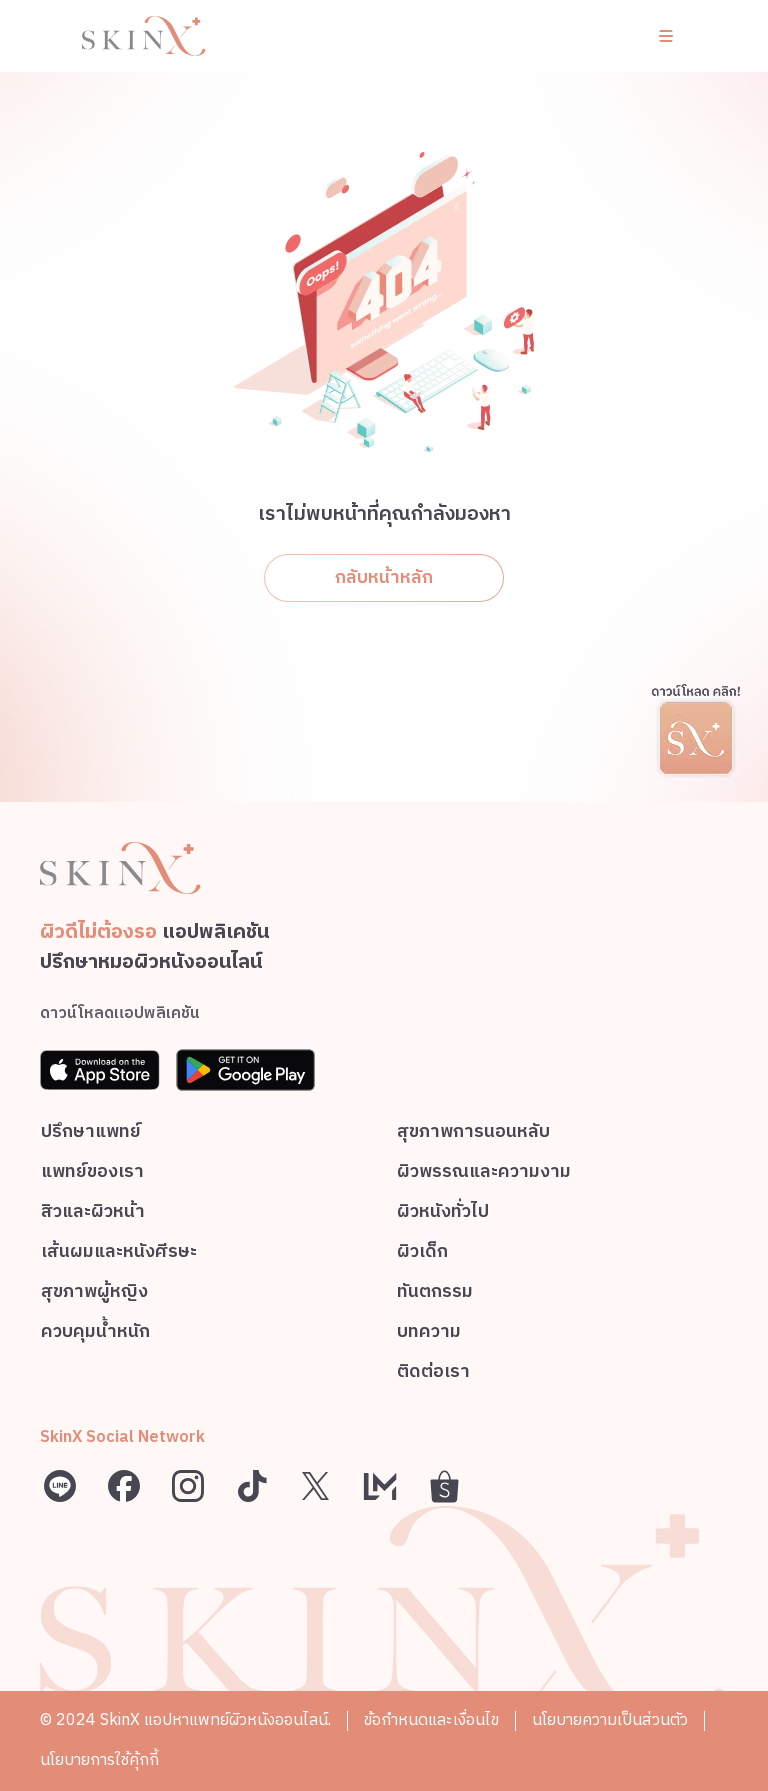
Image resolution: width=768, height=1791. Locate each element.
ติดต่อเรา (433, 1374)
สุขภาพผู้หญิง (94, 1294)
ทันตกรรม (435, 1294)
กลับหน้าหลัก (384, 578)
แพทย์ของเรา (92, 1174)
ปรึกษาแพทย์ (91, 1134)
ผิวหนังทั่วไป (443, 1214)
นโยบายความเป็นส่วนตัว (610, 1720)
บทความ (429, 1334)
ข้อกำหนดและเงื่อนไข (431, 1720)
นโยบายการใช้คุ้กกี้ (99, 1760)
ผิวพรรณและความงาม (484, 1174)
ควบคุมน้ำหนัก (95, 1334)
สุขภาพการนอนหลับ (473, 1134)
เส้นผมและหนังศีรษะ (119, 1254)
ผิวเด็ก (422, 1254)
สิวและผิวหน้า (93, 1214)
